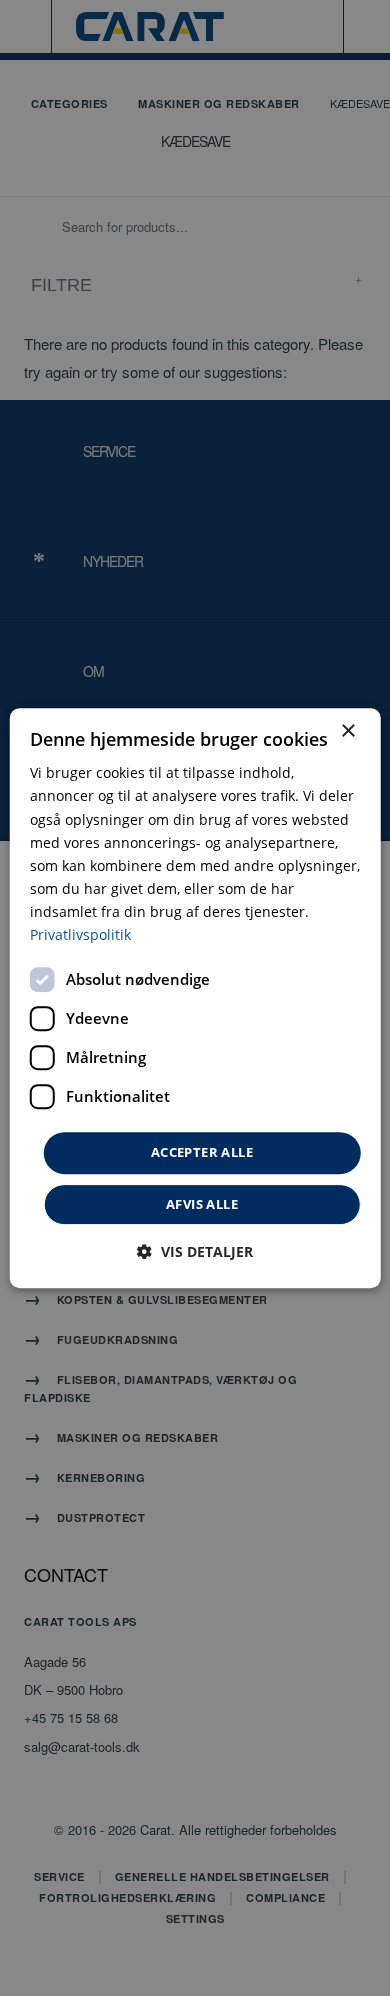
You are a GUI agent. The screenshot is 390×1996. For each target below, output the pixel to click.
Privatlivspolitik (80, 934)
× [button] (347, 731)
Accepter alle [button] (202, 1152)
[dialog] (195, 998)
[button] (195, 1251)
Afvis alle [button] (202, 1204)
